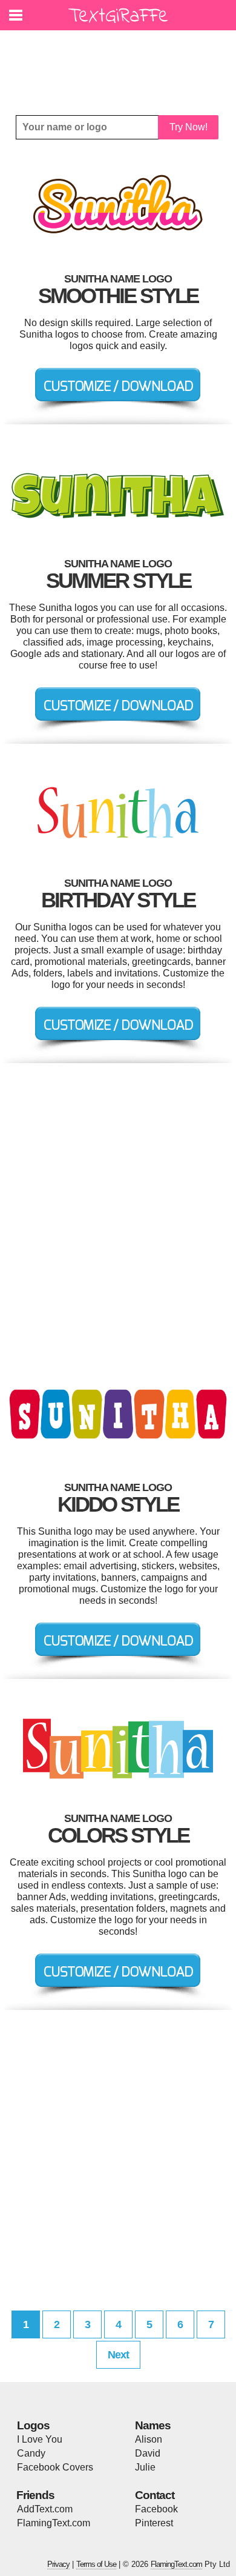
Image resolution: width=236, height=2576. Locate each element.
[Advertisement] (121, 64)
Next (118, 2355)
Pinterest (154, 2523)
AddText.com (45, 2509)
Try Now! (188, 127)
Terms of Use (96, 2564)
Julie (145, 2467)
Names (153, 2425)
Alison (149, 2439)
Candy (31, 2453)
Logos (33, 2425)
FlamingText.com (54, 2523)
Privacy (58, 2564)
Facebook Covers (55, 2467)
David (148, 2453)
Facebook (156, 2509)
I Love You (40, 2439)
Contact (155, 2495)
